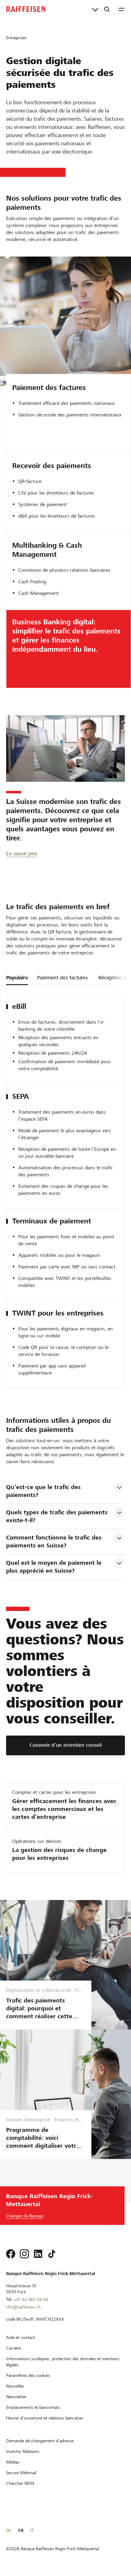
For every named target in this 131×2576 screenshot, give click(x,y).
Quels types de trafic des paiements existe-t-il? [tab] (58, 1516)
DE (9, 2530)
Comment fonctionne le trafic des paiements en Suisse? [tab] (55, 1541)
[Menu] (122, 9)
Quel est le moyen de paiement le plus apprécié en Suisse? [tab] (55, 1567)
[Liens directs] (95, 9)
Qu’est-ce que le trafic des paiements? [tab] (44, 1491)
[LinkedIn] (38, 2254)
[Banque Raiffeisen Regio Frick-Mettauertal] (26, 9)
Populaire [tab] (17, 978)
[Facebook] (11, 2254)
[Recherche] (107, 9)
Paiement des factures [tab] (62, 978)
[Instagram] (24, 2254)
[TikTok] (52, 2254)
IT (32, 2530)
